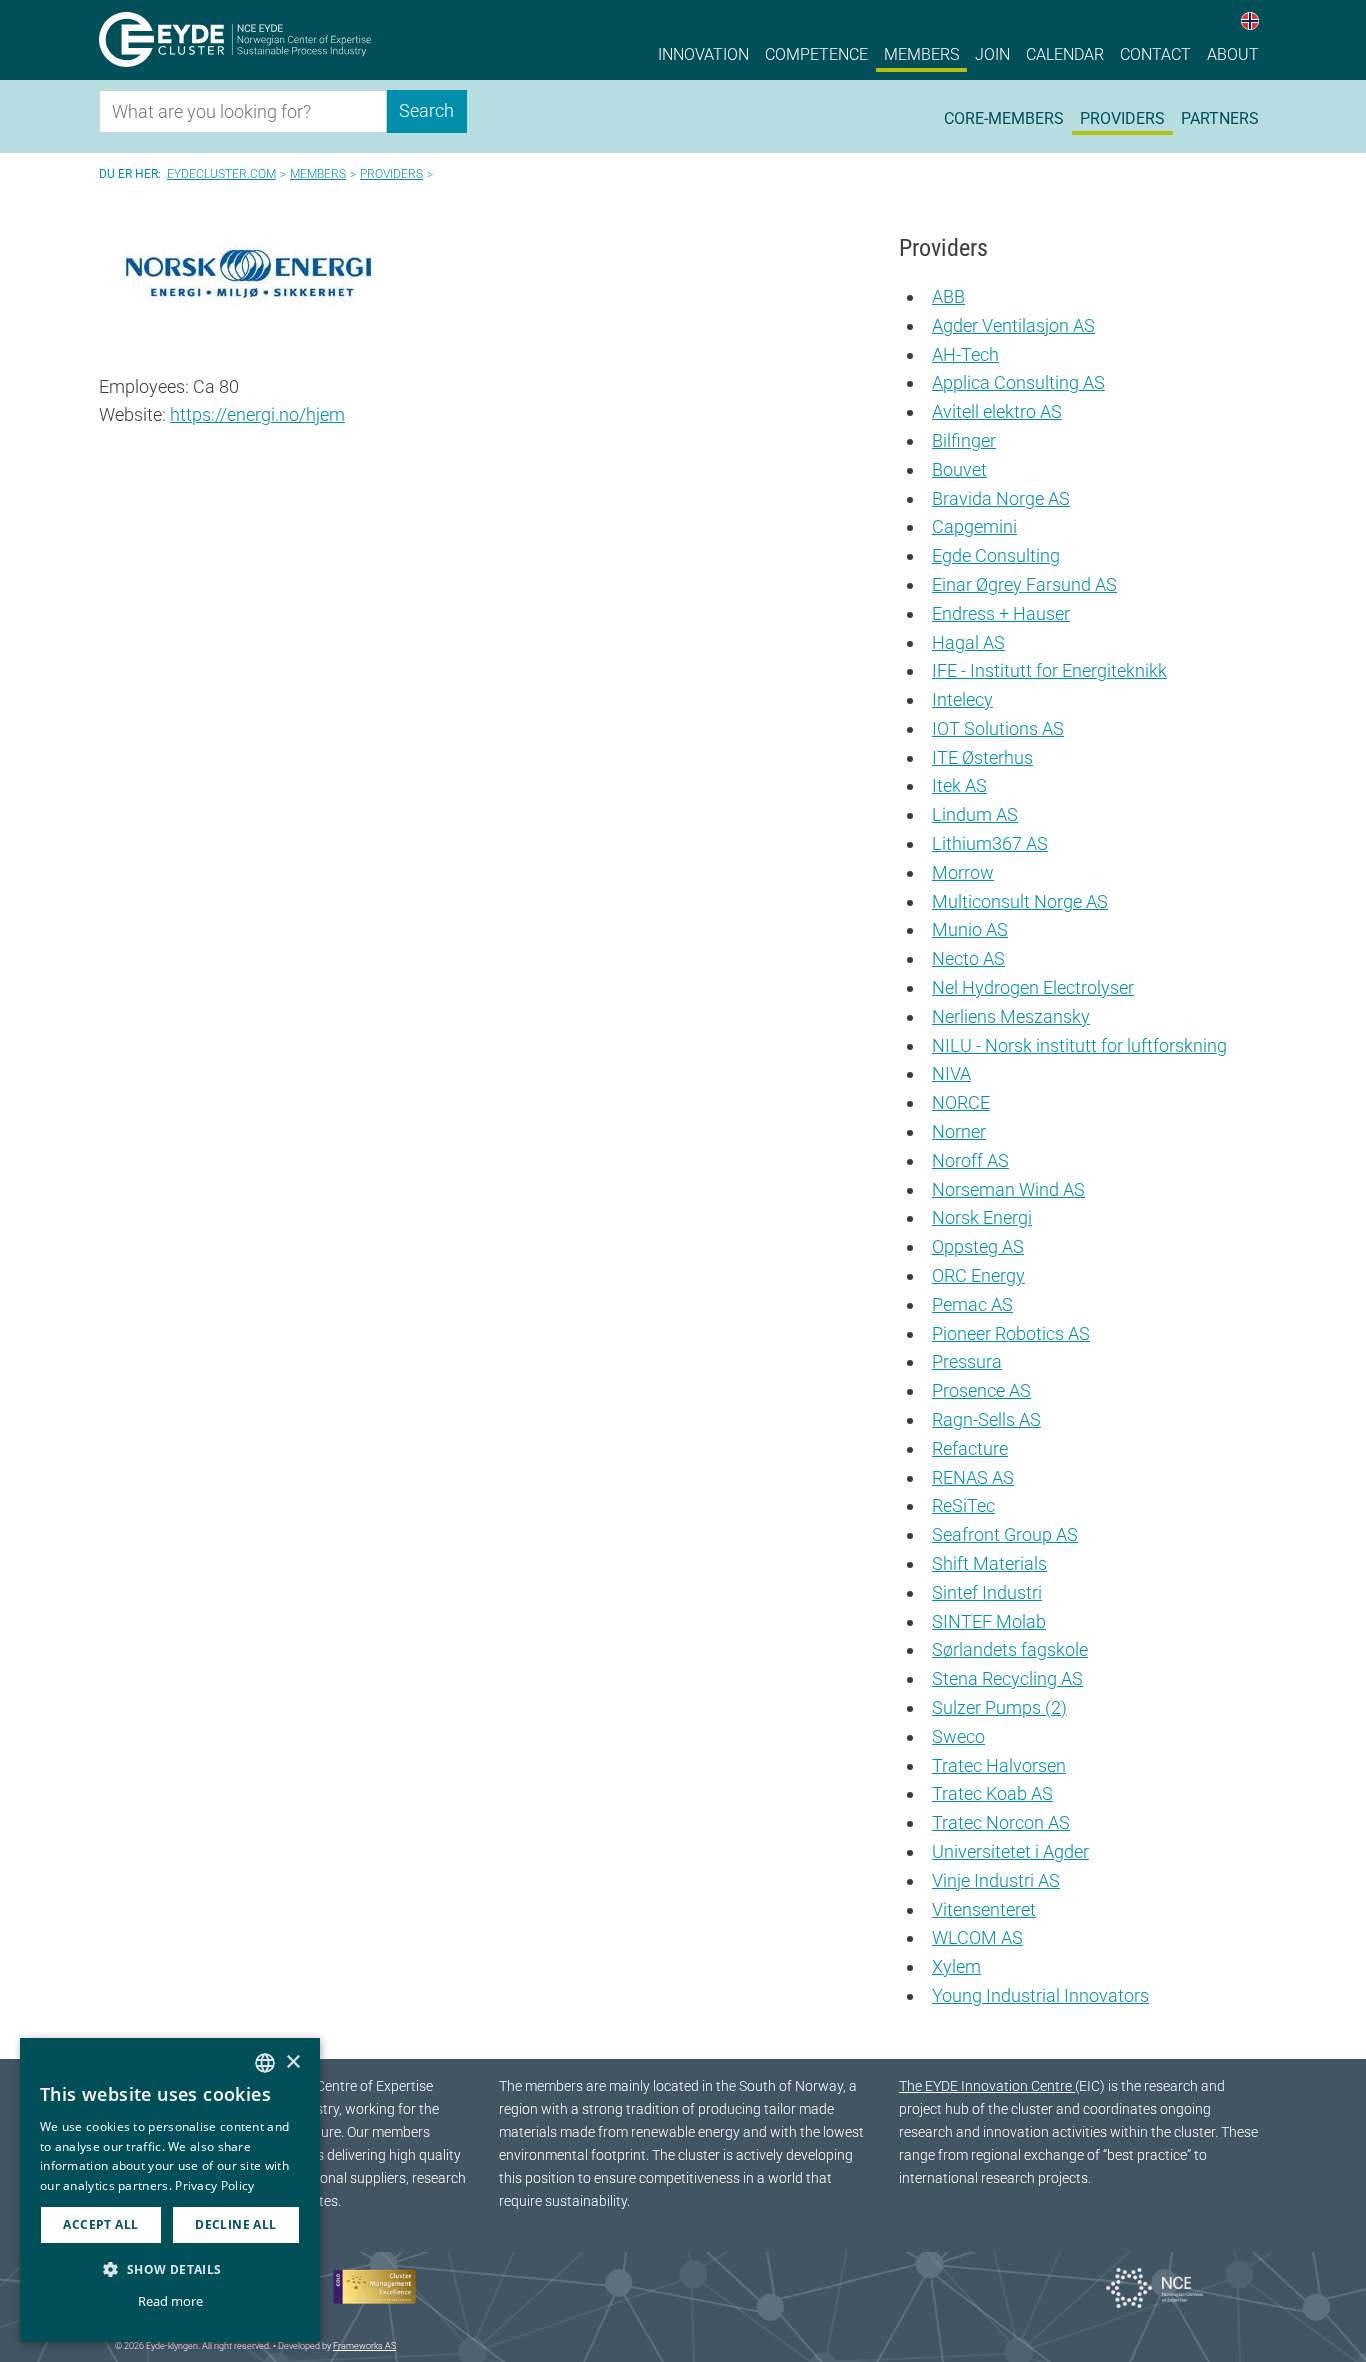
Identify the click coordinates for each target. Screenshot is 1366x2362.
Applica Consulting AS (1018, 382)
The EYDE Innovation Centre (987, 2086)
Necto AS (968, 958)
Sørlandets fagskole (1010, 1649)
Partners (1220, 118)
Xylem (956, 1966)
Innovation (703, 54)
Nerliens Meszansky (1011, 1016)
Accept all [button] (100, 2224)
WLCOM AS (977, 1937)
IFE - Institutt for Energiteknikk (1049, 670)
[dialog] (170, 2190)
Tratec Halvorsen (999, 1765)
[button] (170, 2269)
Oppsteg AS (978, 1246)
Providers (1122, 118)
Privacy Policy (214, 2185)
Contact (1155, 54)
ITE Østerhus (982, 757)
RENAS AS (973, 1477)
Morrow (963, 872)
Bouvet (959, 469)
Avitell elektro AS (997, 411)
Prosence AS (981, 1390)
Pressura (967, 1361)
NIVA (951, 1073)
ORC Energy (978, 1275)
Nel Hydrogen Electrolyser (1033, 987)
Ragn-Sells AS (986, 1419)
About (1233, 54)
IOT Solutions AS (998, 728)
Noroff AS (970, 1160)
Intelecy (962, 699)
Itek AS (959, 785)
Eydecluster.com (221, 174)
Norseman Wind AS (1008, 1189)
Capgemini (974, 526)
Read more (170, 2301)
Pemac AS (972, 1304)
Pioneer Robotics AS (1011, 1333)
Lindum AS (975, 814)
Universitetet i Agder (1010, 1851)
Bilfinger (964, 440)
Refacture (970, 1448)
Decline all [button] (235, 2224)
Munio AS (970, 929)
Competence (816, 54)
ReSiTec (963, 1505)
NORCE (961, 1102)
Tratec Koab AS (992, 1793)
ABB (948, 296)
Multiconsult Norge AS (1020, 901)
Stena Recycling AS (1007, 1678)
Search (426, 110)
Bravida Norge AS (1001, 498)
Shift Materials (989, 1563)
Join (992, 54)
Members (921, 54)
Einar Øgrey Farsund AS (1024, 584)
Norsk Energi (982, 1217)
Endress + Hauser (1001, 613)
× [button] (292, 2062)
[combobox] (265, 2063)
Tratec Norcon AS (1001, 1822)
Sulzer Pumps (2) (999, 1707)
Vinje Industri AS (996, 1880)
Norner (959, 1131)
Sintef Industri (987, 1592)
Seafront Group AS (1005, 1534)
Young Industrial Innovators (1040, 1995)
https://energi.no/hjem (257, 414)
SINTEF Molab (989, 1621)
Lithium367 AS (990, 843)
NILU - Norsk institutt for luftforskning (1079, 1045)
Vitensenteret (984, 1909)
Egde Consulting (996, 555)
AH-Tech (965, 354)
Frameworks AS (364, 2346)
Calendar (1065, 54)
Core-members (1004, 118)
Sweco (958, 1736)
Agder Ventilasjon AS (1013, 325)
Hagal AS (968, 642)
